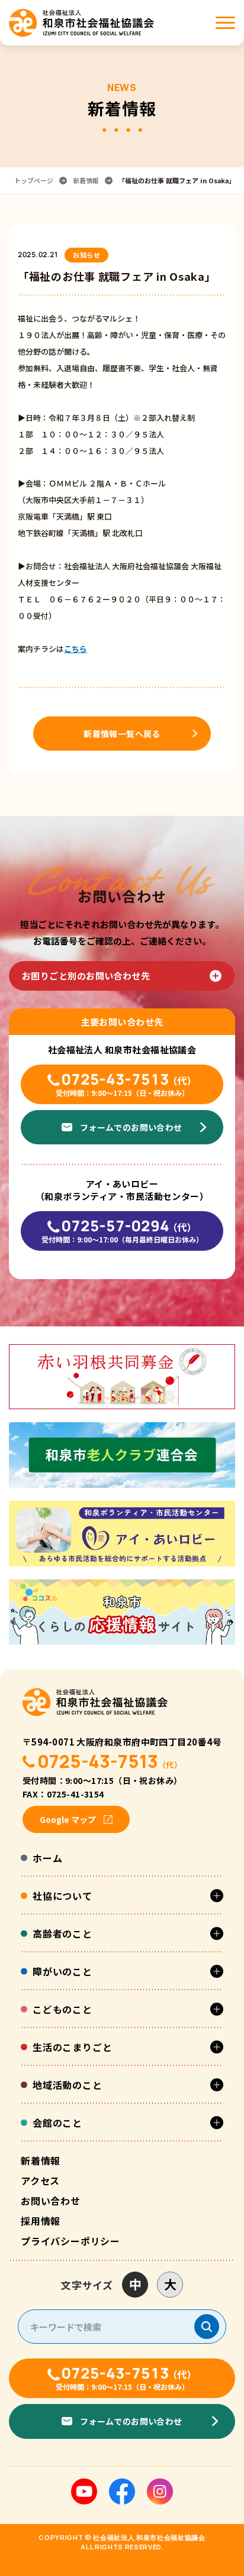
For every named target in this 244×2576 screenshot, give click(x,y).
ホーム (47, 1858)
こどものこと (62, 2009)
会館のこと (57, 2123)
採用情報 (41, 2221)
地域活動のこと (68, 2085)
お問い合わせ (51, 2201)
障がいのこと (62, 1971)
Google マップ (68, 1819)
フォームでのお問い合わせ (131, 1127)
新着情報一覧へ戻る (122, 734)
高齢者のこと (62, 1933)
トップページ (34, 181)
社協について (62, 1896)
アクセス (40, 2181)
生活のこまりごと (72, 2047)
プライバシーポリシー (70, 2241)
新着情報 (86, 181)
